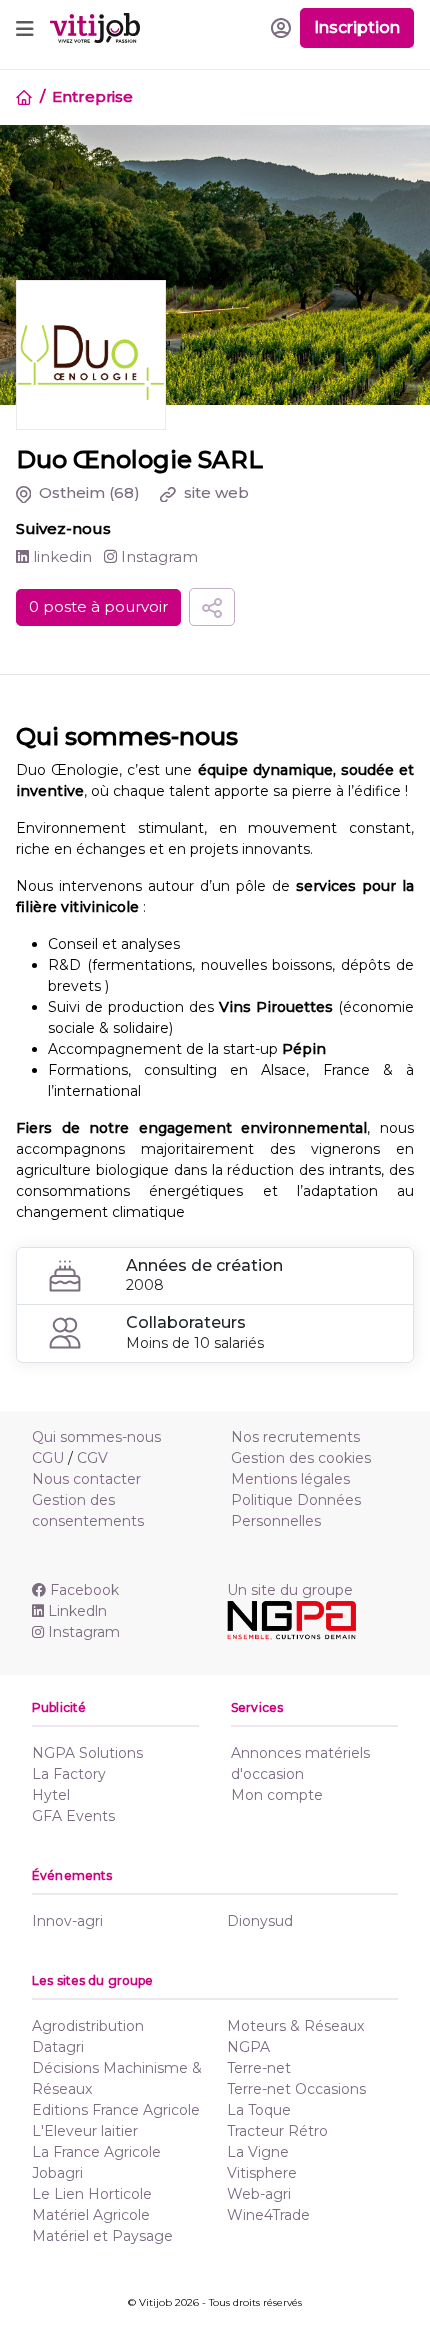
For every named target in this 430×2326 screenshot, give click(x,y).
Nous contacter (86, 1479)
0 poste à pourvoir (98, 606)
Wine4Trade (268, 2215)
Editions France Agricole (116, 2110)
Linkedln (77, 1611)
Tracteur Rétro (277, 2131)
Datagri (58, 2047)
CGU (48, 1458)
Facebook (84, 1590)
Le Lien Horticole (92, 2194)
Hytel (51, 1795)
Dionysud (260, 1921)
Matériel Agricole (91, 2215)
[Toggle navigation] (25, 28)
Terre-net (259, 2068)
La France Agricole (96, 2152)
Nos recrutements (295, 1437)
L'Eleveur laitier (85, 2131)
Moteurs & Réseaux (295, 2026)
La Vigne (258, 2152)
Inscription (357, 27)
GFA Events (73, 1816)
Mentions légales (290, 1479)
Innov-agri (67, 1921)
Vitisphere (262, 2173)
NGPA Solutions (87, 1753)
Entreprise (92, 96)
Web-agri (259, 2194)
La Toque (259, 2110)
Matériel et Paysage (102, 2236)
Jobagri (57, 2173)
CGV (92, 1458)
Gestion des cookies (301, 1458)
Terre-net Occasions (296, 2089)
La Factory (69, 1774)
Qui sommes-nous (96, 1437)
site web (214, 492)
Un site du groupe (290, 1590)
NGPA (248, 2047)
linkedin (60, 556)
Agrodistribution (88, 2026)
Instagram (157, 556)
